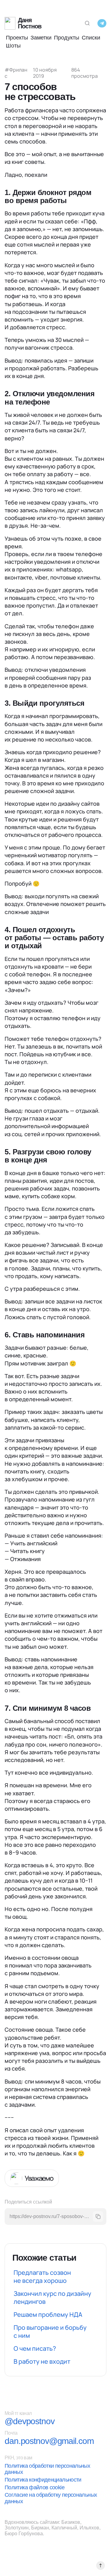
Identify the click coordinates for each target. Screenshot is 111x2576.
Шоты (13, 46)
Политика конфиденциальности (43, 2480)
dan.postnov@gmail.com (49, 2441)
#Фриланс (16, 73)
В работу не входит (42, 2361)
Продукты (67, 38)
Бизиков (71, 2522)
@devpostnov (30, 2421)
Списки (91, 38)
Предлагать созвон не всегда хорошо (42, 2277)
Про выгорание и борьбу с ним (50, 2331)
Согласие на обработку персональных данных (51, 2498)
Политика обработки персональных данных (47, 2469)
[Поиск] (87, 23)
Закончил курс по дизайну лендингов (52, 2298)
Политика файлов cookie (35, 2487)
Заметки (41, 38)
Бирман (40, 2528)
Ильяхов (89, 2528)
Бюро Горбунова (24, 2534)
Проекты (17, 38)
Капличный (64, 2528)
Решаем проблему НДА (48, 2314)
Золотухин (17, 2528)
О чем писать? (35, 2348)
